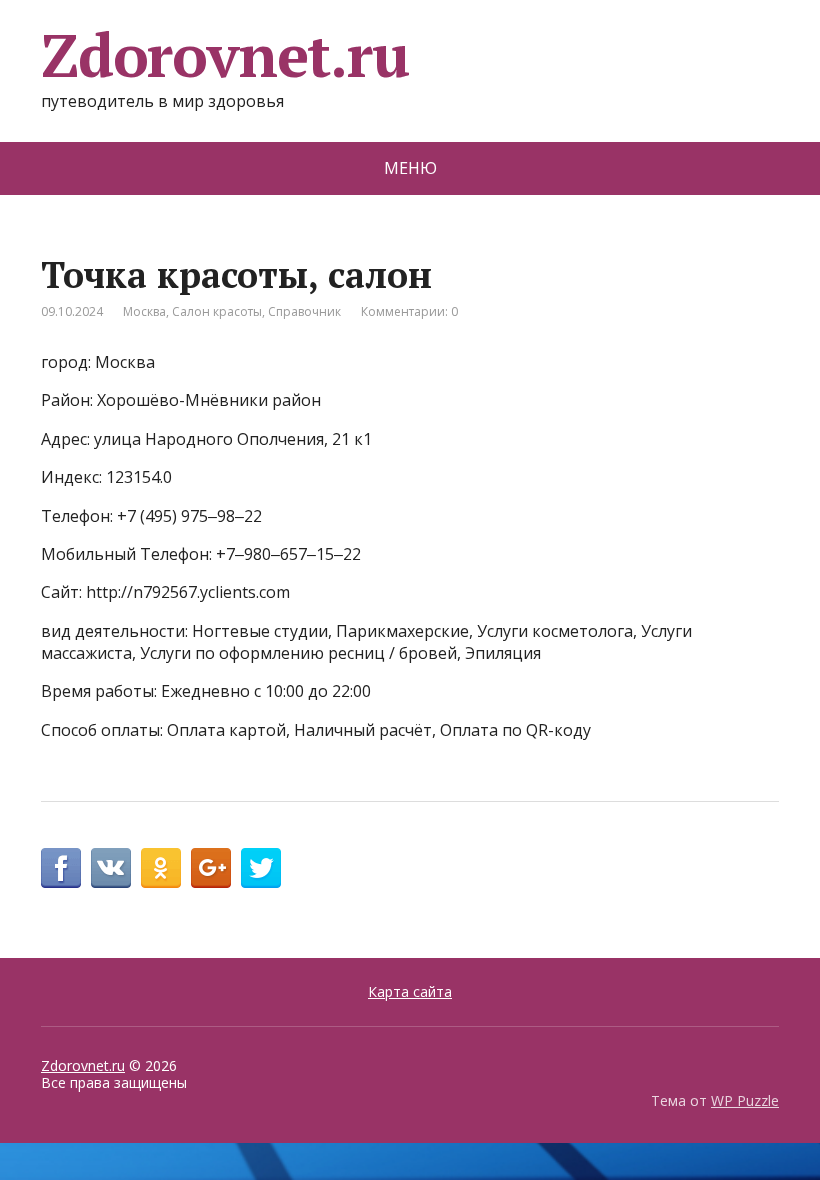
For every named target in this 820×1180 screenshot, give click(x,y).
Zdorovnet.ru (225, 55)
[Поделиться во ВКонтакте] (111, 868)
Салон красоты (217, 311)
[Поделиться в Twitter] (261, 868)
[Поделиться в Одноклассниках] (161, 868)
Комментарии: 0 (409, 311)
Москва (144, 311)
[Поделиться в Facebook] (61, 868)
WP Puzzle (745, 1100)
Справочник (304, 311)
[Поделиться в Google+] (211, 868)
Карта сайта (410, 991)
